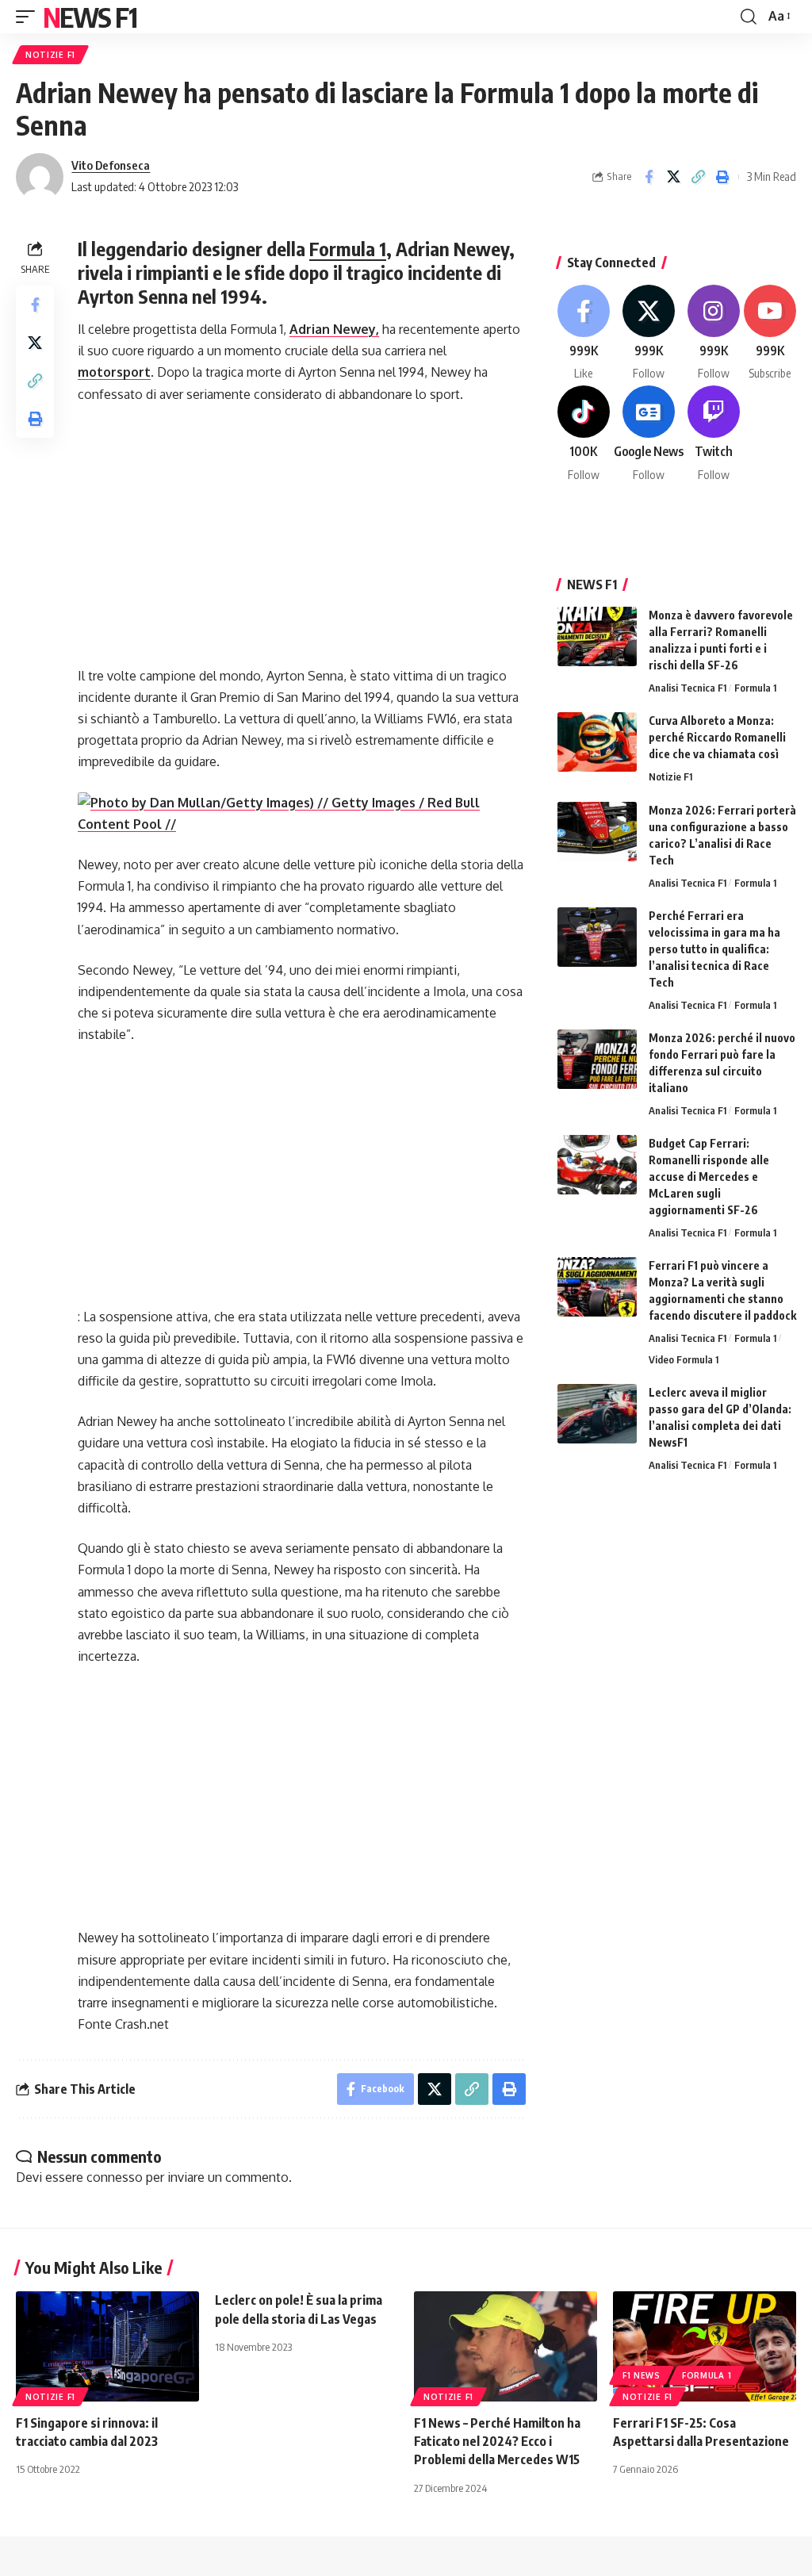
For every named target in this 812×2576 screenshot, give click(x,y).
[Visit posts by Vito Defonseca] (40, 177)
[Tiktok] (584, 434)
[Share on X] (673, 177)
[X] (649, 333)
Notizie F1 (50, 55)
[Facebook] (584, 333)
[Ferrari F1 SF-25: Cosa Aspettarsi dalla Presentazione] (705, 2346)
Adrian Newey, (334, 329)
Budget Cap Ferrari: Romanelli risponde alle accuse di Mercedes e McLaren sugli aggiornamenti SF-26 (709, 1177)
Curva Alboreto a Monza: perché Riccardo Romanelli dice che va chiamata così (717, 737)
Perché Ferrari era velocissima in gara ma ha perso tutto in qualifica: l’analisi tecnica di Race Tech (714, 949)
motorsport (114, 372)
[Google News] (649, 434)
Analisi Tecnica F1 (688, 688)
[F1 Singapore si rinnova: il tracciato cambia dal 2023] (107, 2346)
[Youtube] (770, 333)
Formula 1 (348, 248)
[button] (29, 17)
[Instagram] (714, 333)
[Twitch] (714, 434)
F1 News (642, 2375)
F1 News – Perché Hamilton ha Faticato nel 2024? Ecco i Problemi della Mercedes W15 (497, 2441)
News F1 (90, 17)
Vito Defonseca (111, 165)
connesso (115, 2177)
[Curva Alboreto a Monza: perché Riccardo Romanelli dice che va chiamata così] (597, 742)
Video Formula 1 (684, 1359)
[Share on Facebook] (649, 177)
